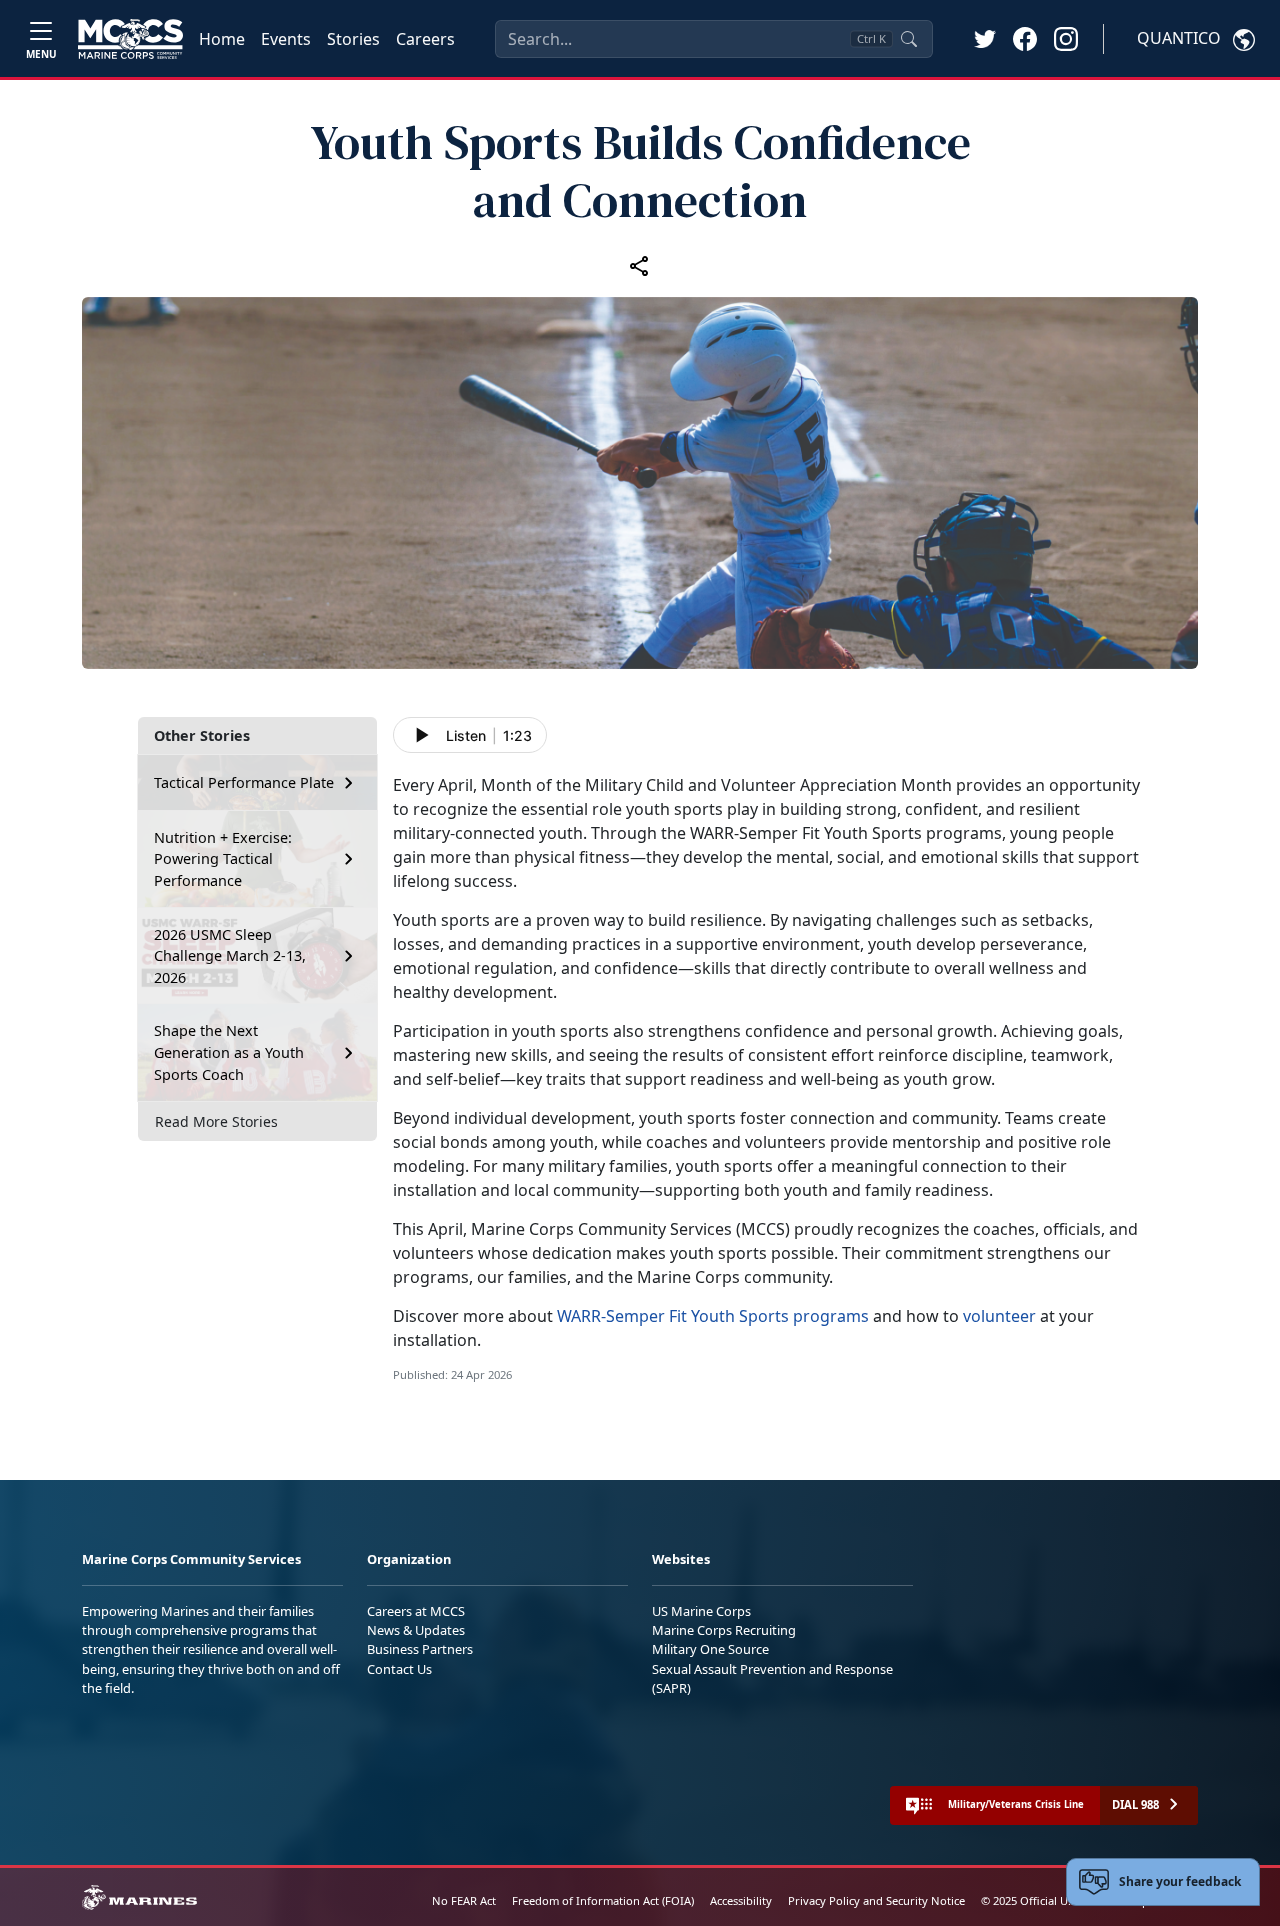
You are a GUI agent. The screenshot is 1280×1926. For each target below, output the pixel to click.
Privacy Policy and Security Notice (876, 1900)
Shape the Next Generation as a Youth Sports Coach (229, 1052)
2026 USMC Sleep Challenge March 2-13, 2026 (230, 956)
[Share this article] (640, 265)
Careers (425, 39)
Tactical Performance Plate (244, 782)
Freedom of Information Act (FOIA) (603, 1900)
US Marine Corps (701, 1611)
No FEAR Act (464, 1900)
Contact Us (399, 1669)
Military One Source (710, 1649)
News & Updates (416, 1630)
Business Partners (420, 1649)
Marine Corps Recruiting (724, 1630)
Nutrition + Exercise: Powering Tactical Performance (223, 859)
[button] (1025, 38)
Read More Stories (216, 1121)
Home (222, 39)
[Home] (130, 39)
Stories (353, 39)
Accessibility (741, 1900)
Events (286, 39)
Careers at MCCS (416, 1611)
